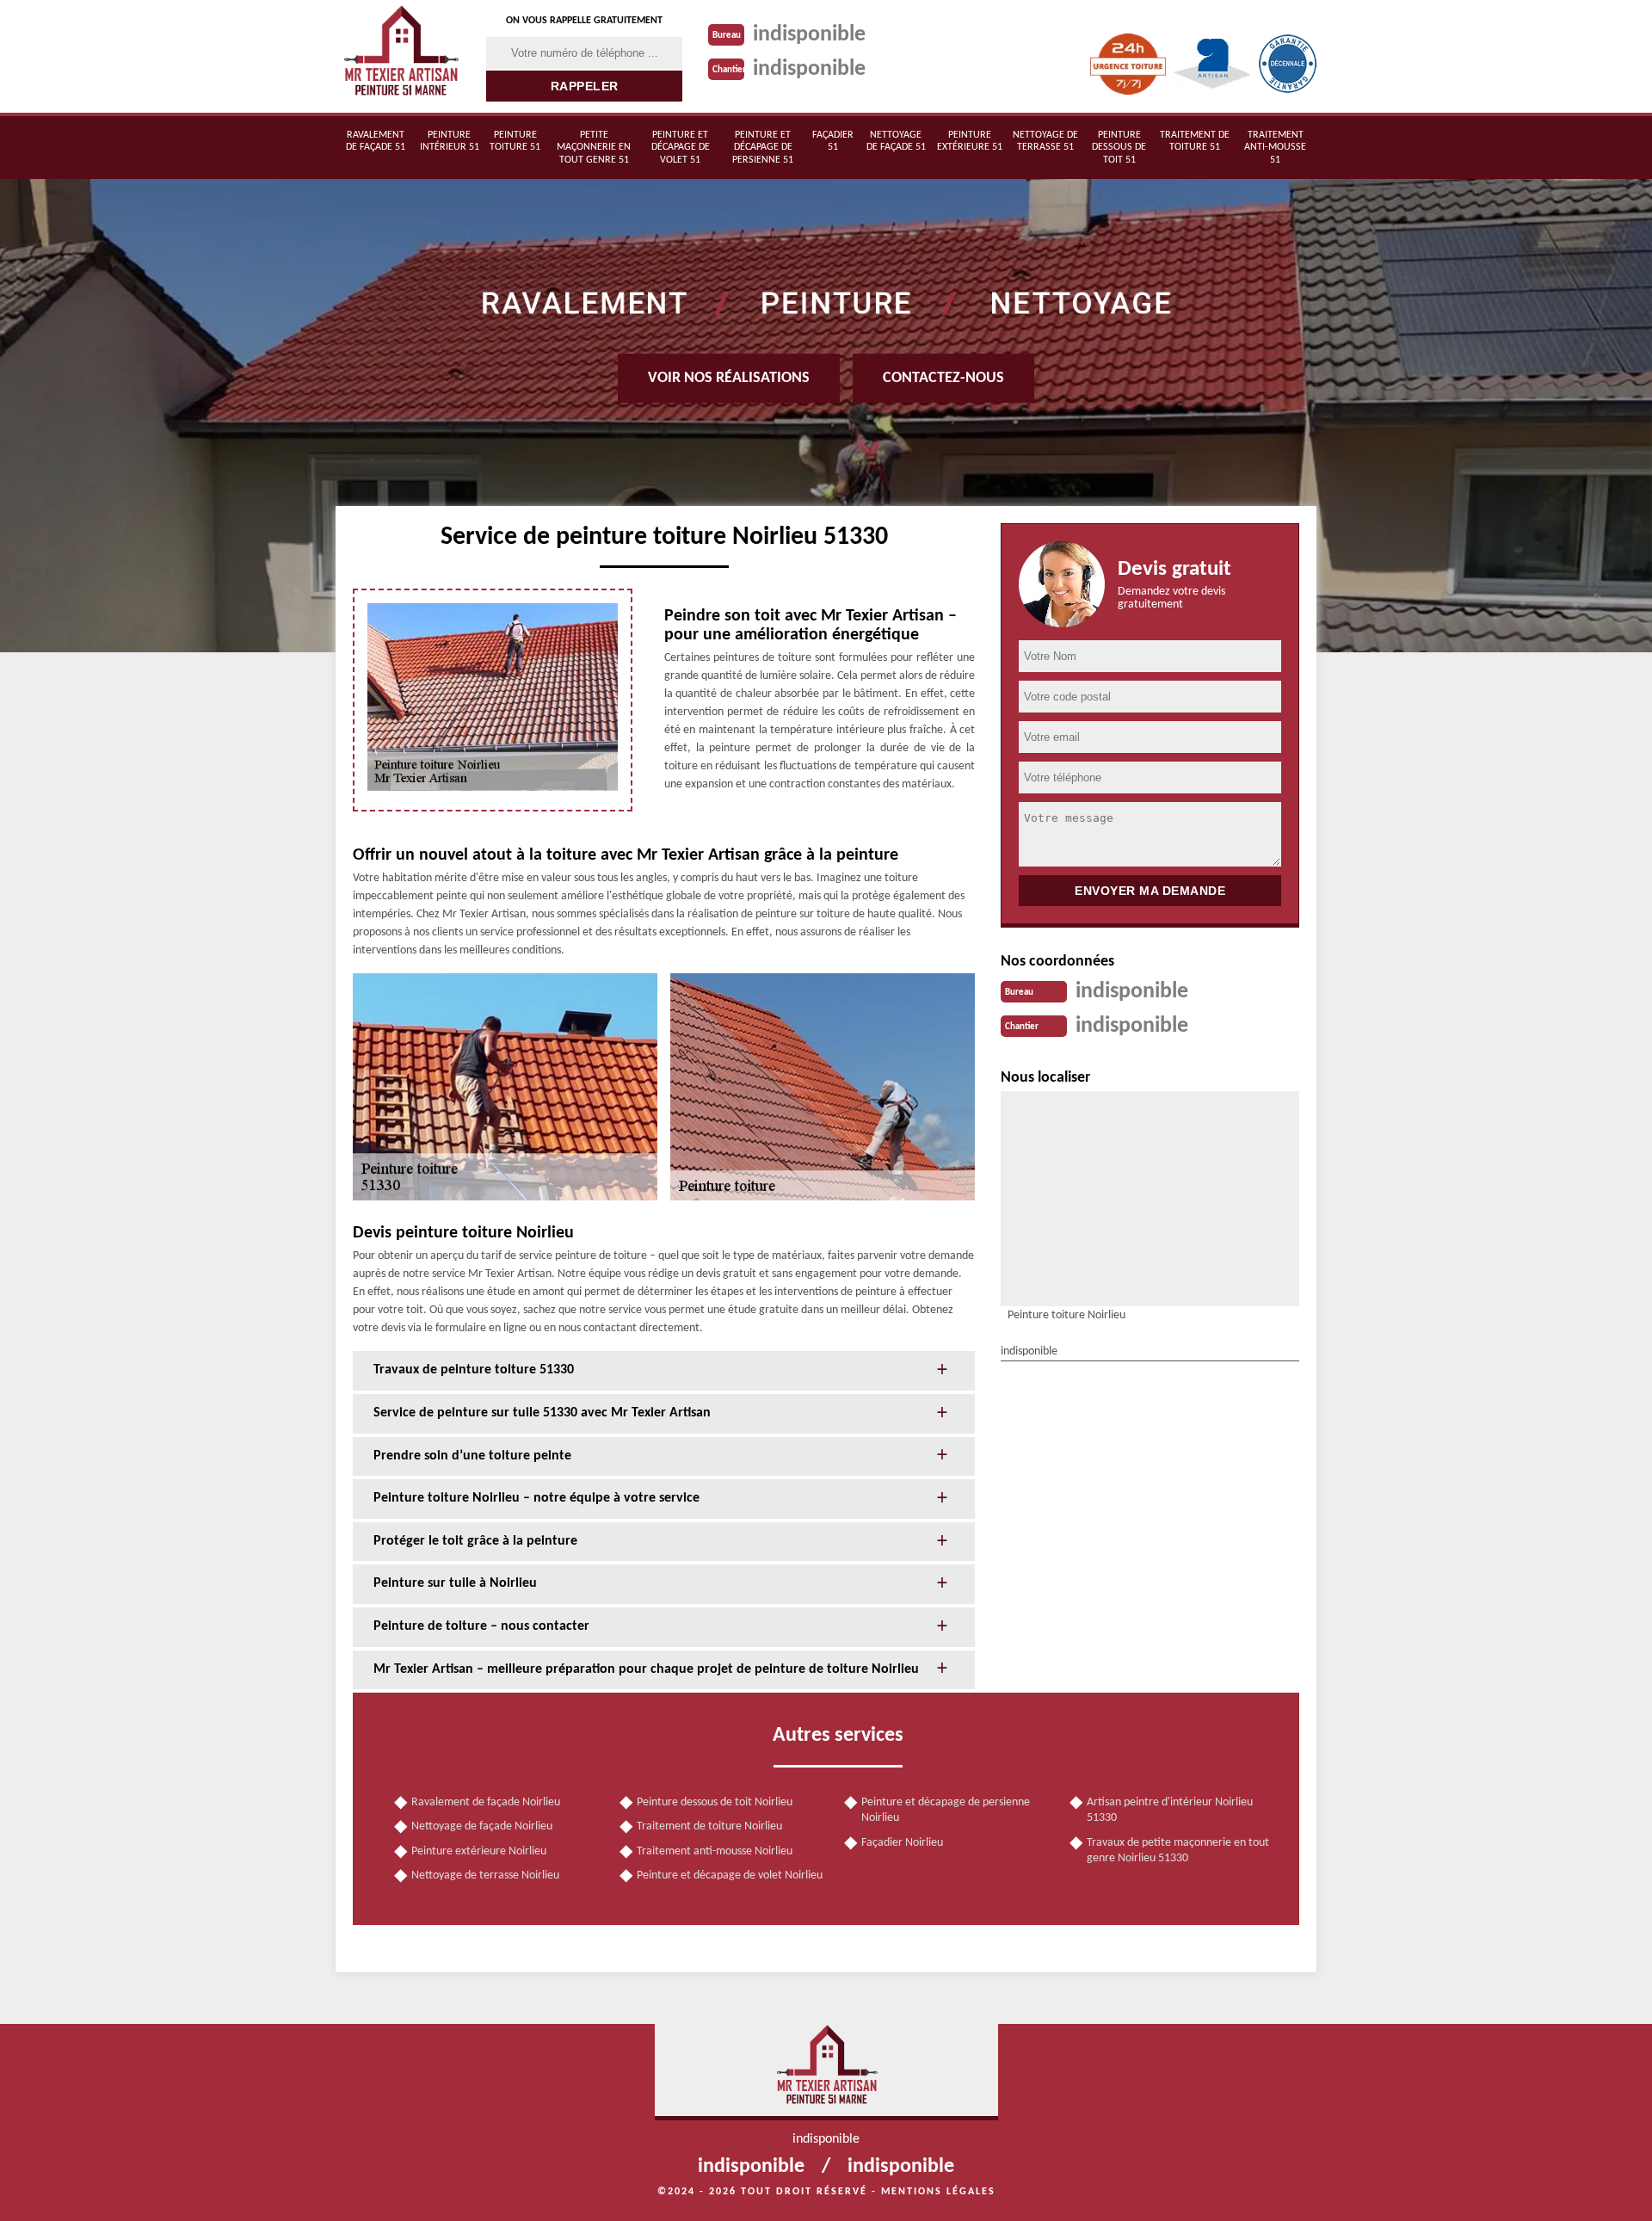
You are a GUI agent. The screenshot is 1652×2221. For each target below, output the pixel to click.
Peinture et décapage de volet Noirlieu (730, 1876)
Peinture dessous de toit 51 (1119, 148)
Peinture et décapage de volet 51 (681, 148)
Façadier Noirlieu (902, 1843)
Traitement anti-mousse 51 (1275, 148)
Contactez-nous (943, 378)
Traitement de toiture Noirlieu (709, 1826)
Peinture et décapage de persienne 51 (763, 148)
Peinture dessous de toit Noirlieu (715, 1802)
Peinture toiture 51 (515, 141)
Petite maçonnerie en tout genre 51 (594, 148)
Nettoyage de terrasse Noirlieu (485, 1876)
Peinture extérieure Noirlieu (479, 1851)
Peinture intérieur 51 (450, 141)
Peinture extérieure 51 (970, 141)
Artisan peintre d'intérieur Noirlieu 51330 (1170, 1810)
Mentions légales (938, 2192)
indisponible (809, 35)
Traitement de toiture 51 (1195, 141)
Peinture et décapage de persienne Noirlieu (946, 1810)
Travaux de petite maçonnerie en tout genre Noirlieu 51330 (1178, 1851)
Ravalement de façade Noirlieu (486, 1802)
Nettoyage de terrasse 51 (1045, 141)
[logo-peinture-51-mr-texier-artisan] (400, 56)
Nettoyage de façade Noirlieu (482, 1826)
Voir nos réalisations (729, 378)
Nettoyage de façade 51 (896, 141)
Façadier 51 (833, 141)
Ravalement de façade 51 (376, 141)
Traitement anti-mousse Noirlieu (715, 1851)
